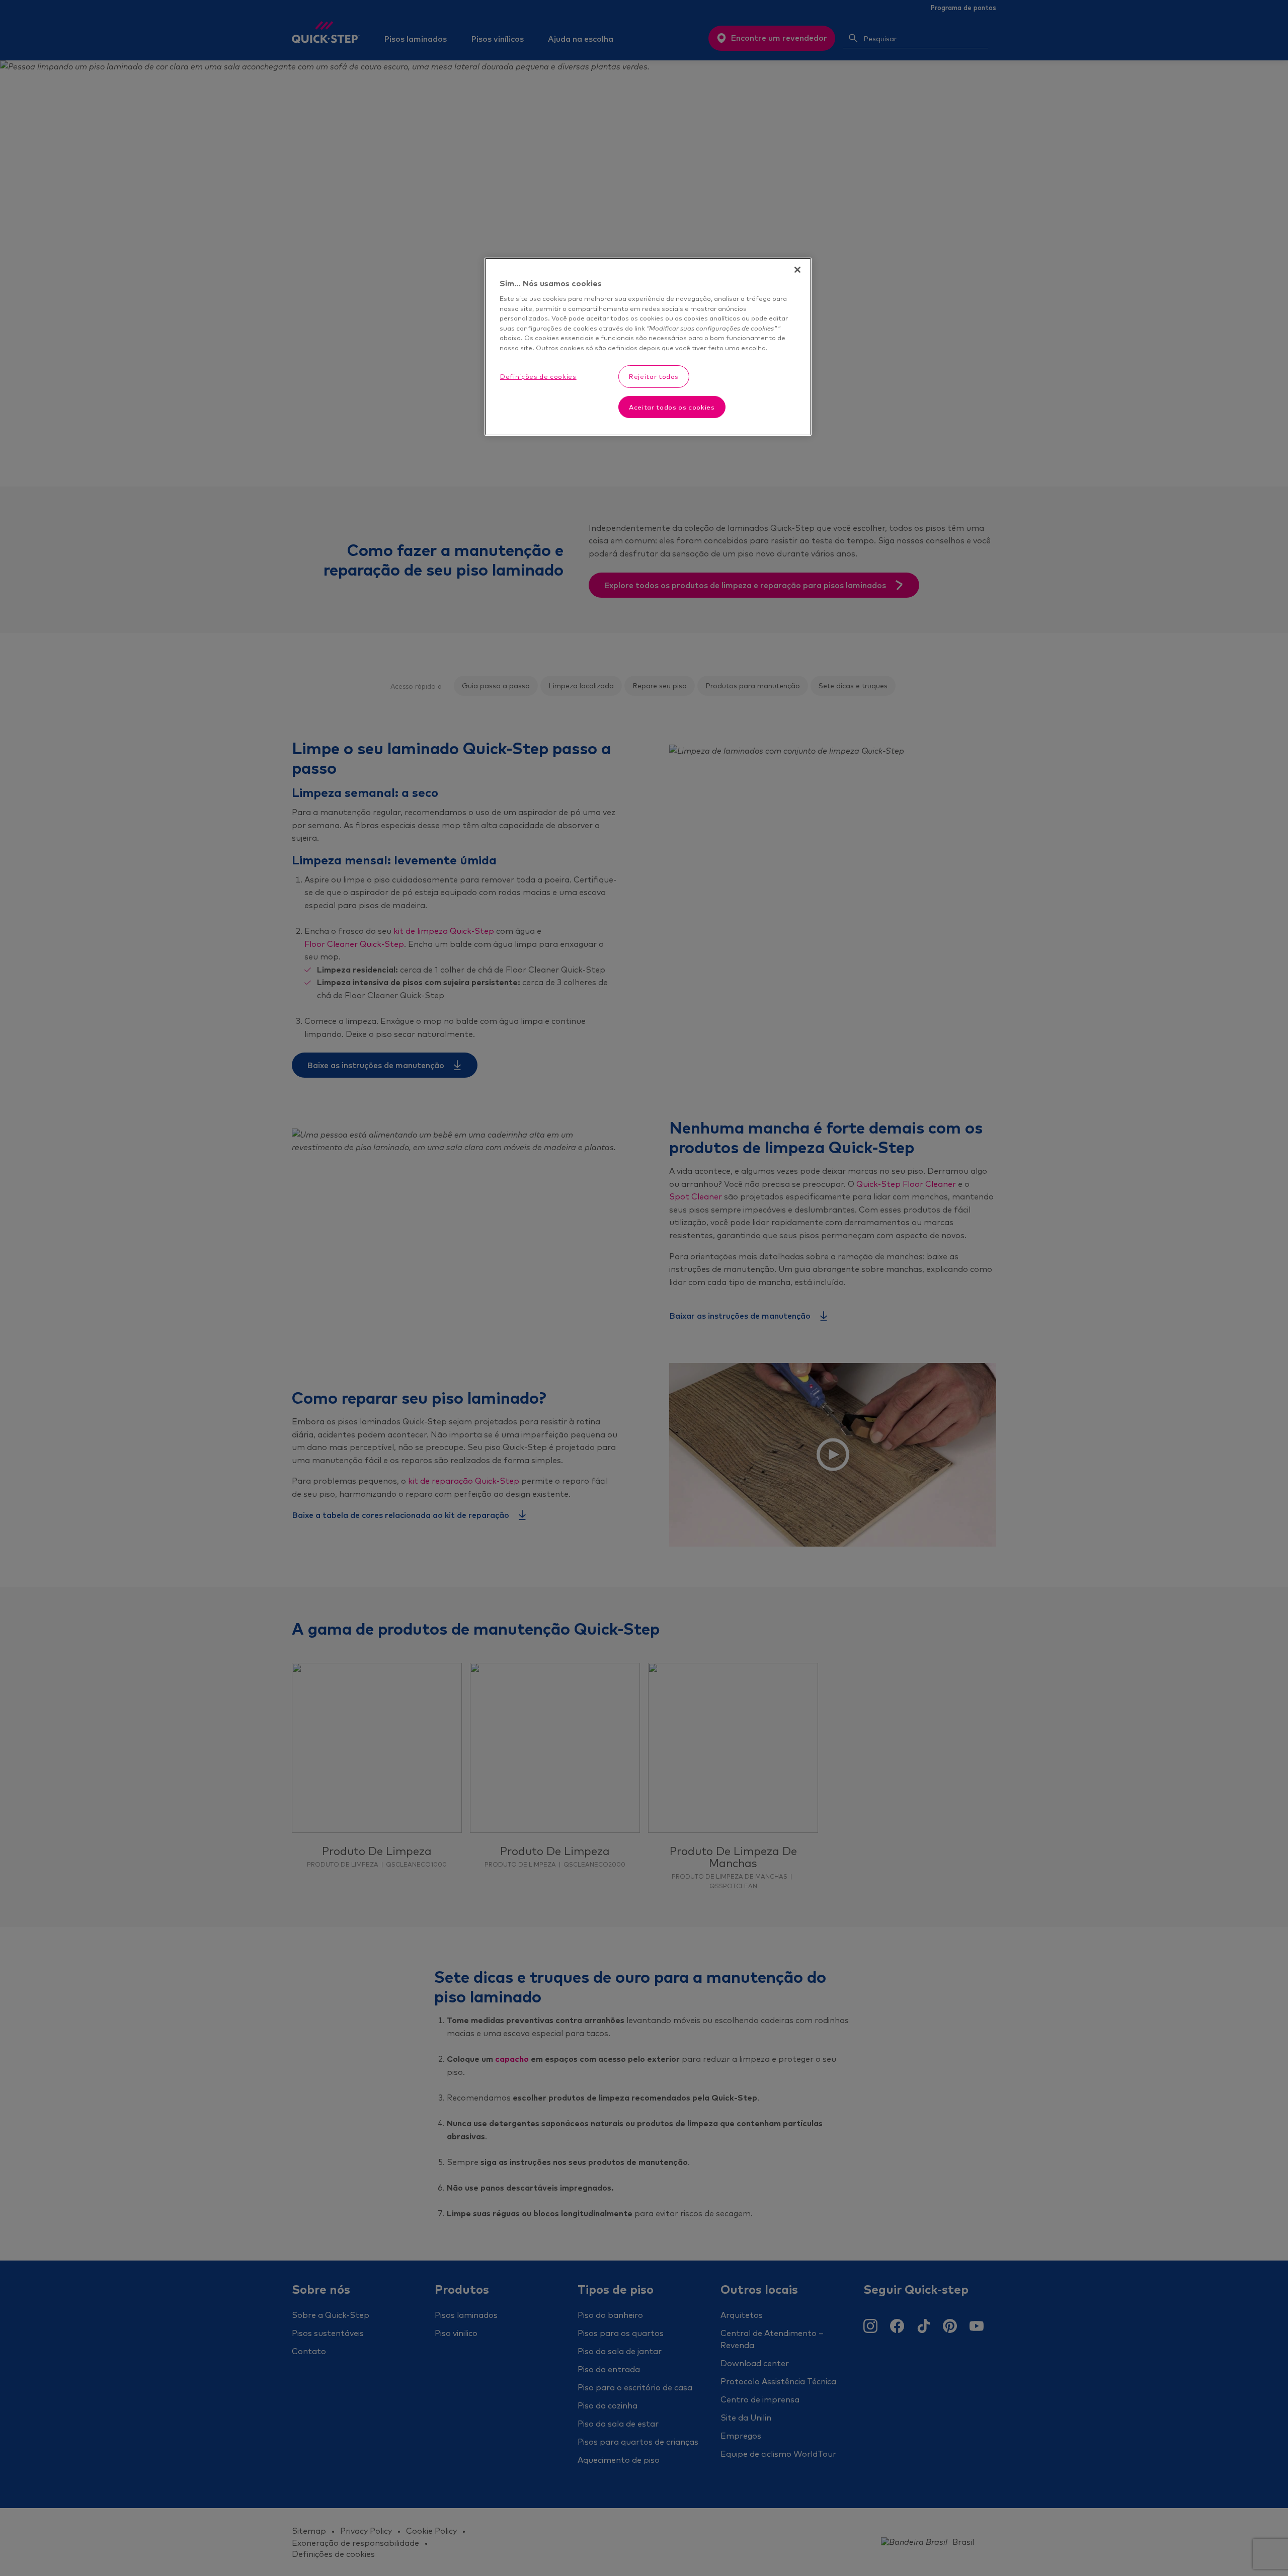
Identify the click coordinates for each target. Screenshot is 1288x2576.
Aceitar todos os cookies (672, 407)
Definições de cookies (538, 376)
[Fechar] (797, 270)
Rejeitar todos (654, 376)
